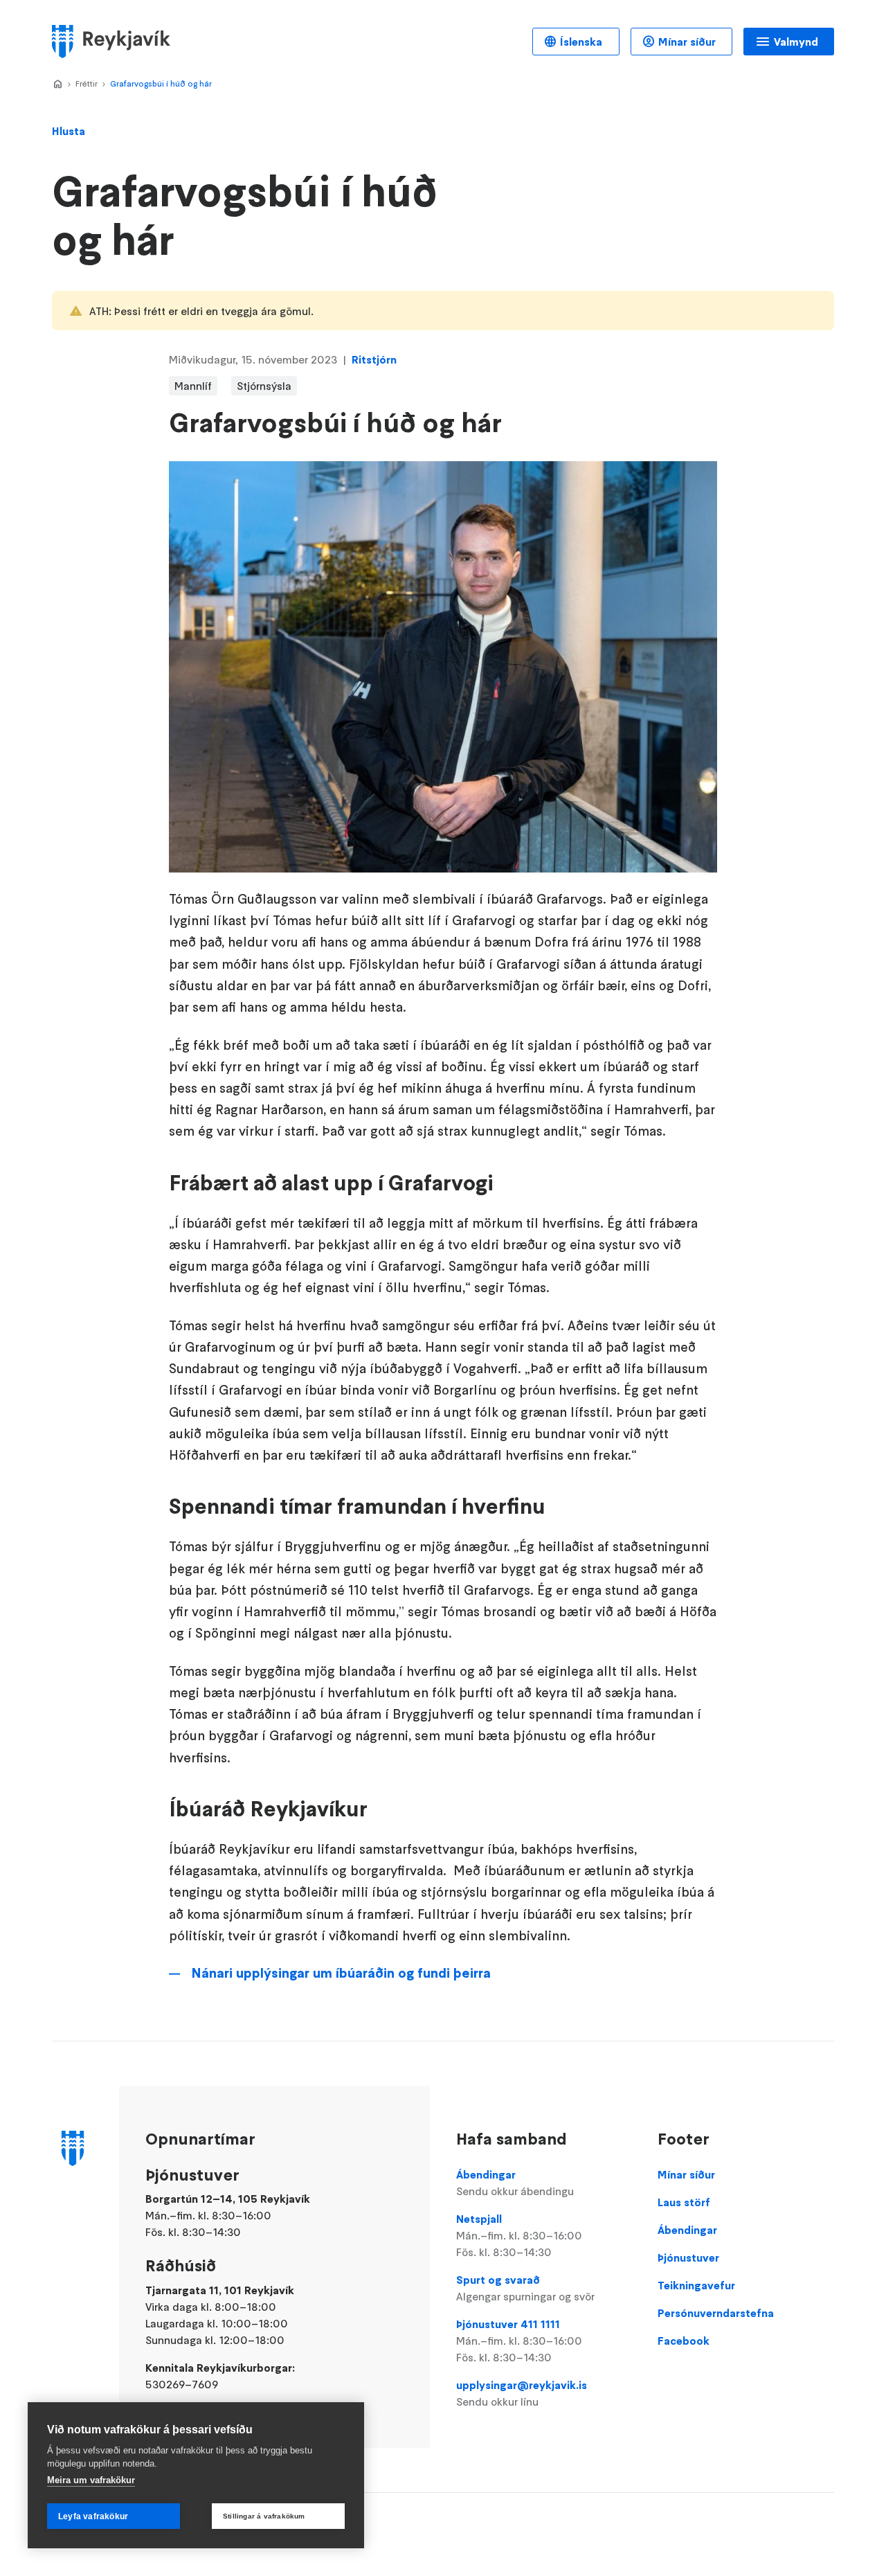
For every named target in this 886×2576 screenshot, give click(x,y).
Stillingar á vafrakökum (264, 2516)
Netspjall (519, 2235)
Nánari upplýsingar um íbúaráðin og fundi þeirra (341, 1973)
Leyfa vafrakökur (93, 2516)
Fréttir (87, 83)
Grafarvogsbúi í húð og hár (161, 83)
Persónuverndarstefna (716, 2313)
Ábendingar (515, 2183)
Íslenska (581, 42)
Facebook (684, 2341)
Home (57, 84)
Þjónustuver (688, 2257)
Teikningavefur (696, 2285)
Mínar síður (687, 42)
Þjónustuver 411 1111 (519, 2341)
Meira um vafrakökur (91, 2480)
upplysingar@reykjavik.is (522, 2393)
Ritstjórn (374, 359)
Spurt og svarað (525, 2288)
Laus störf (684, 2202)
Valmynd (796, 42)
